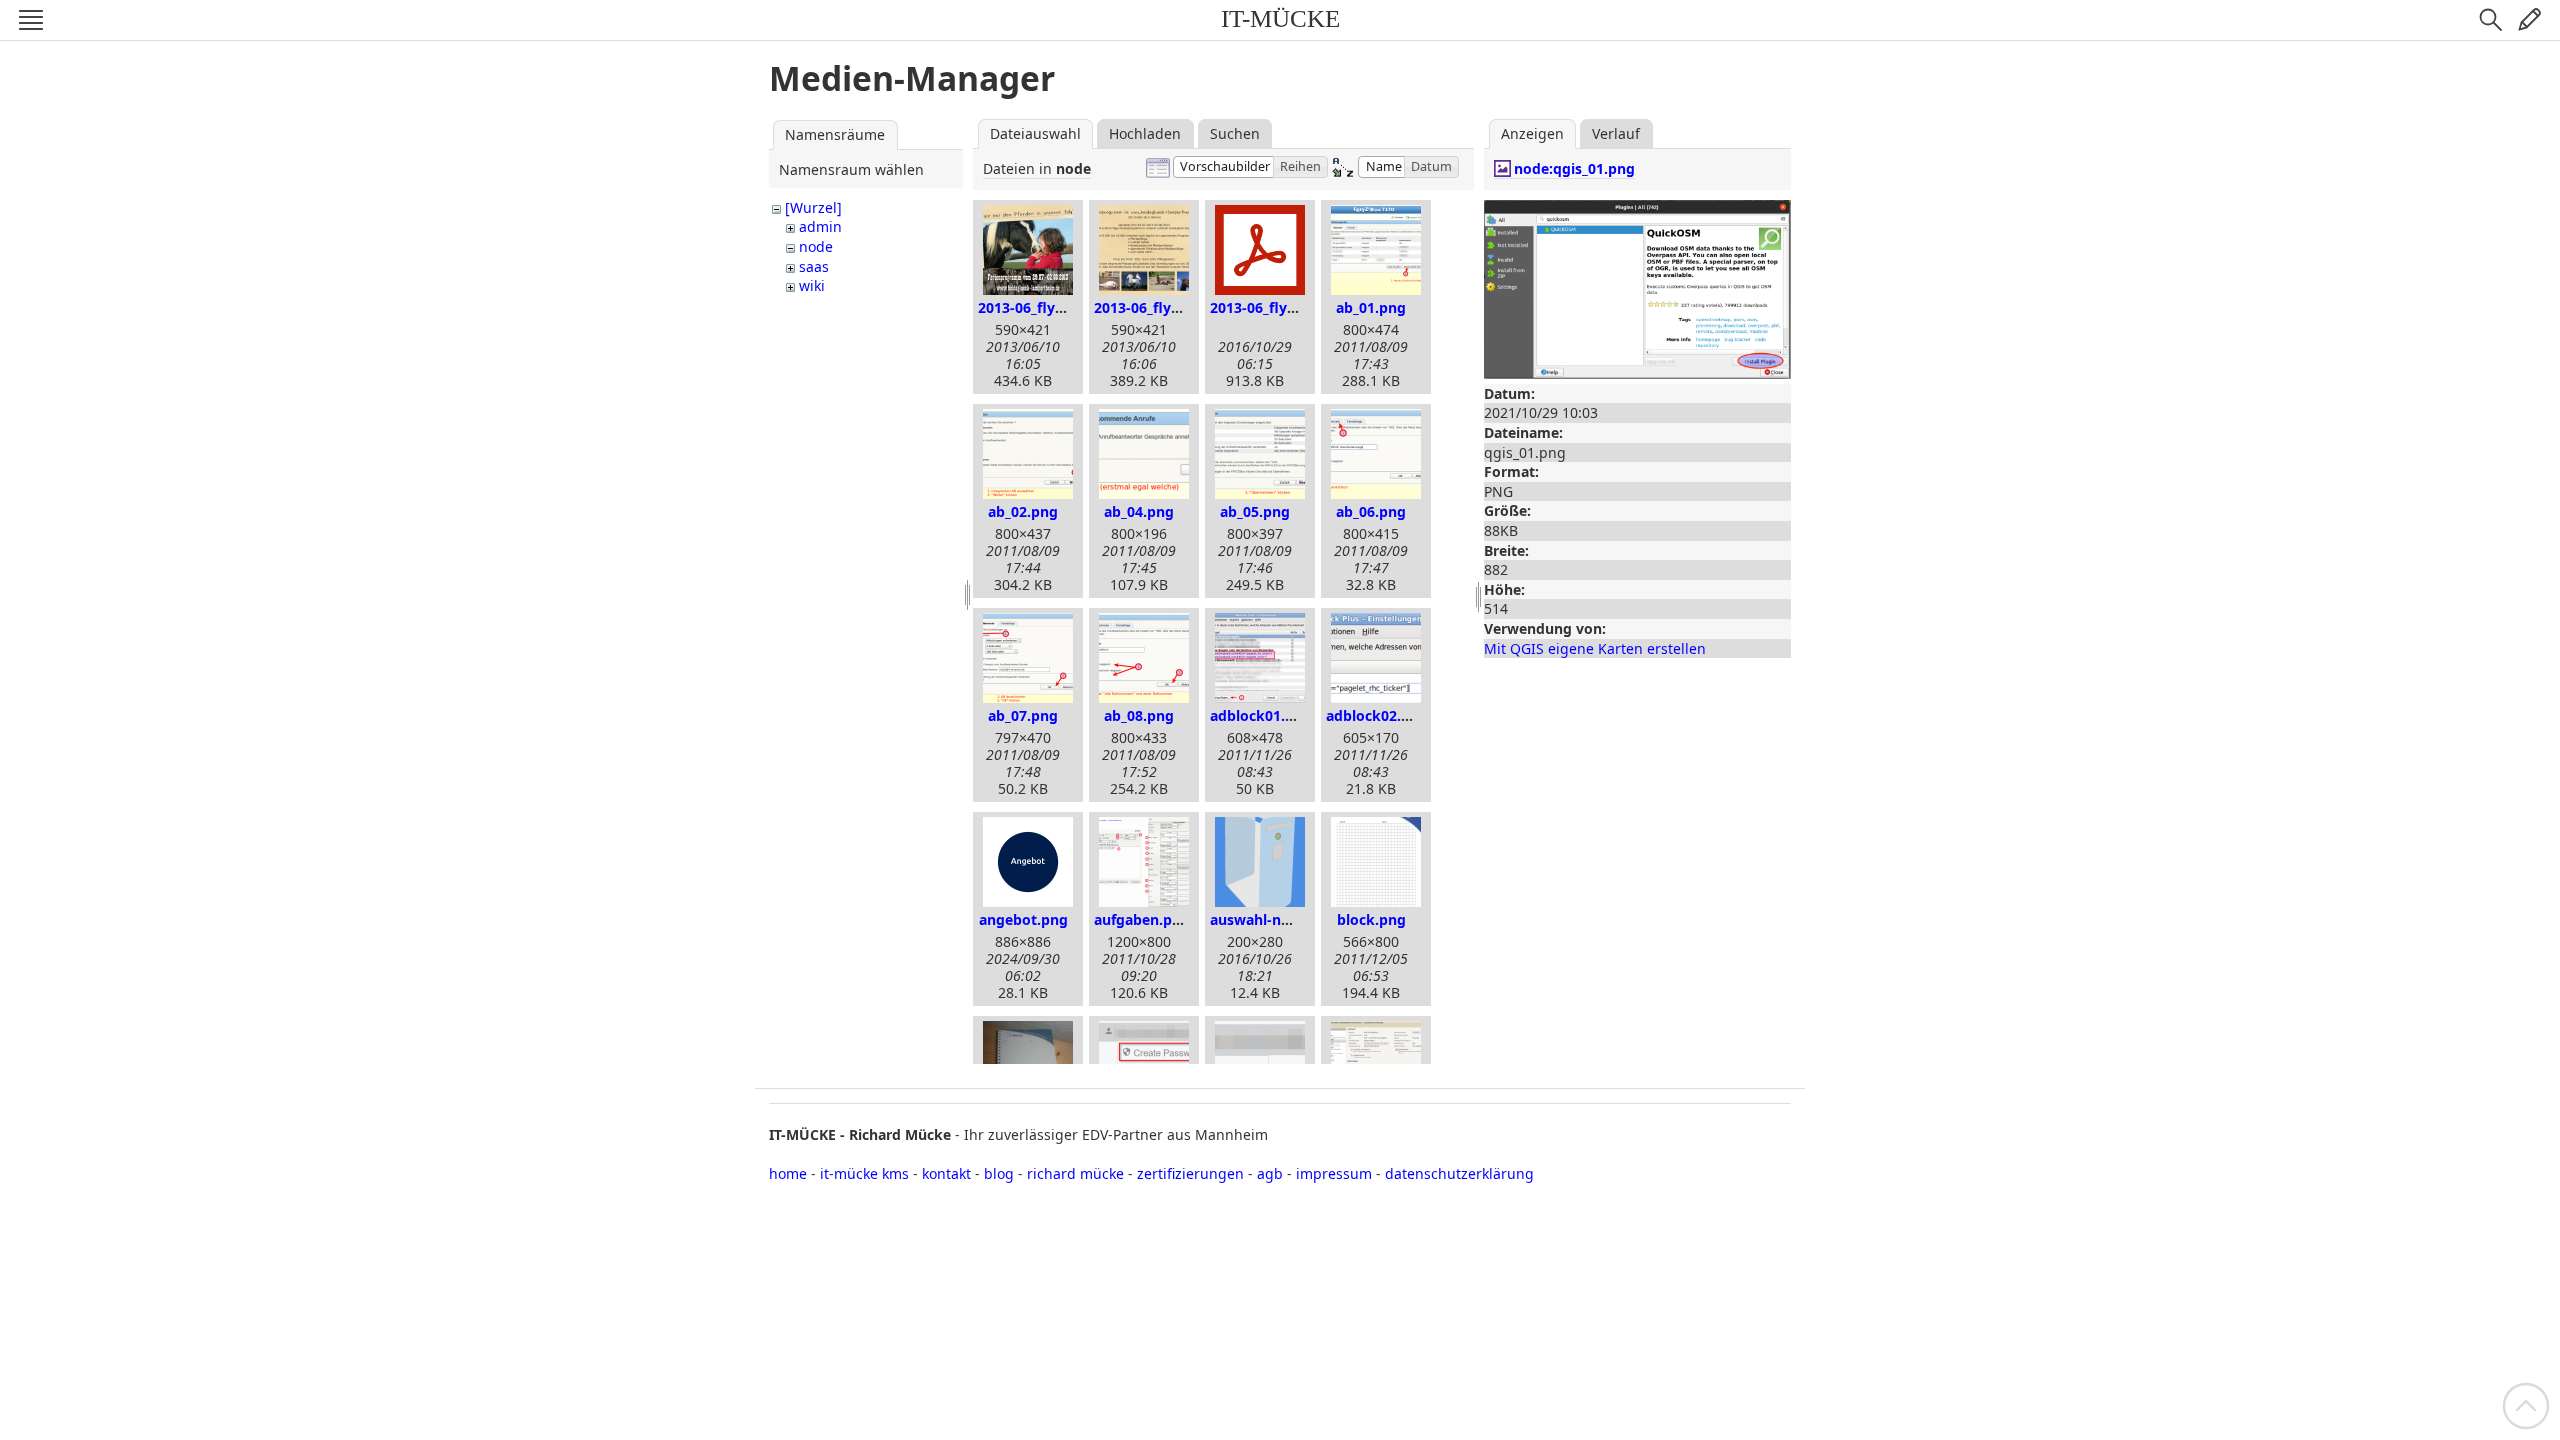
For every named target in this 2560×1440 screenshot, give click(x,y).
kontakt (946, 1173)
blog (999, 1173)
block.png (1371, 919)
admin (820, 226)
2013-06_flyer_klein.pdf (1289, 307)
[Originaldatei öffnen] (1637, 368)
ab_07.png (1023, 715)
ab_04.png (1139, 511)
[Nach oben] (2526, 1404)
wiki (812, 285)
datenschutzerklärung (1459, 1173)
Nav (31, 20)
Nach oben (2526, 1406)
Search (2491, 20)
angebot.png (1023, 919)
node (816, 246)
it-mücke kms (864, 1173)
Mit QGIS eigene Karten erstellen (1595, 648)
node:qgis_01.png (1574, 168)
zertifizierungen (1190, 1173)
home (788, 1173)
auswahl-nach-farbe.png (1293, 919)
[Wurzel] (813, 207)
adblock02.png (1377, 715)
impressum (1334, 1173)
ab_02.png (1023, 511)
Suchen (1235, 133)
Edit (2529, 20)
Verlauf (1616, 133)
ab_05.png (1255, 511)
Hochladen (1145, 133)
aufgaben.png (1142, 919)
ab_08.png (1139, 715)
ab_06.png (1371, 511)
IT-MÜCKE (1280, 18)
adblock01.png (1261, 715)
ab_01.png (1371, 307)
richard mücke (1075, 1173)
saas (814, 266)
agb (1270, 1173)
